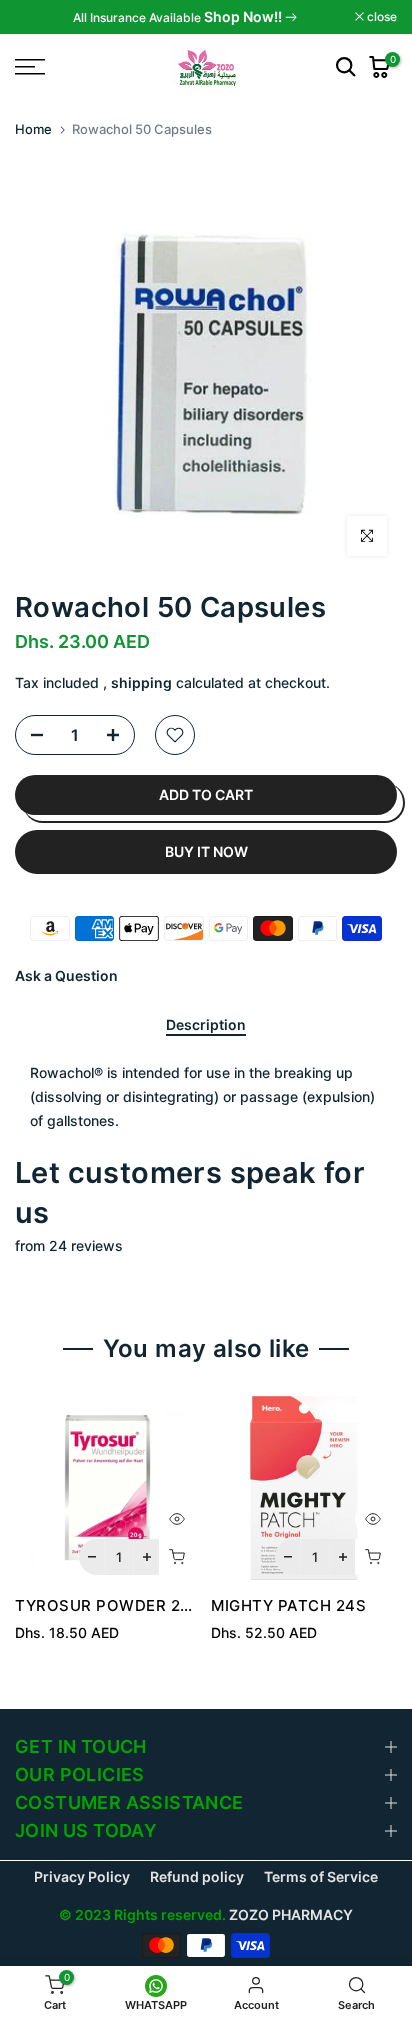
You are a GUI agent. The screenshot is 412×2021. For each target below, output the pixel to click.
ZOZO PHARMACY (291, 1914)
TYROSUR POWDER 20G (108, 1605)
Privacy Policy (82, 1876)
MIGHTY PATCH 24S (288, 1605)
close (380, 17)
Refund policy (197, 1876)
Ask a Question (66, 975)
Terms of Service (321, 1876)
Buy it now (206, 851)
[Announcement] (185, 17)
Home (33, 129)
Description (206, 1025)
